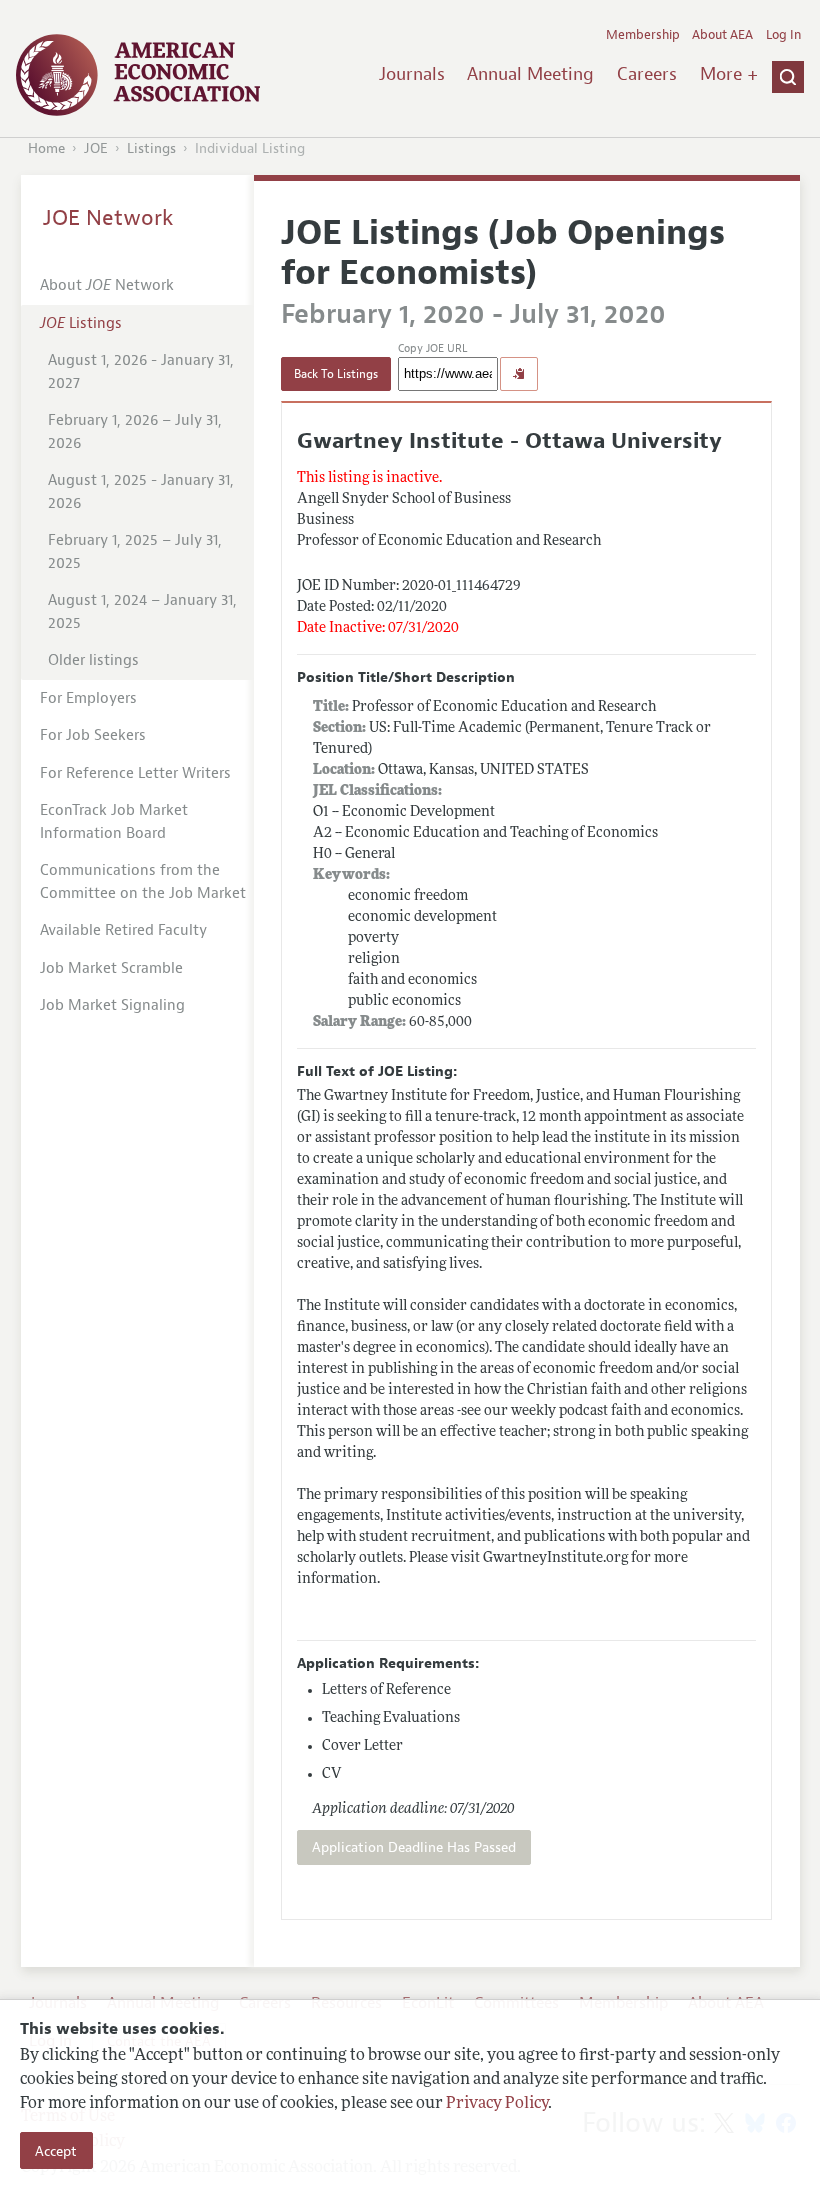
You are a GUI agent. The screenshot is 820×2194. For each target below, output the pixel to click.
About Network (107, 285)
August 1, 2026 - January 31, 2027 (141, 372)
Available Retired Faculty (123, 930)
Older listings (93, 660)
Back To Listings (336, 374)
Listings (151, 148)
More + (729, 74)
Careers (647, 74)
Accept (56, 2151)
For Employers (88, 698)
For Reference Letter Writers (135, 773)
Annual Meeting (530, 74)
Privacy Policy (497, 2104)
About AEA (722, 35)
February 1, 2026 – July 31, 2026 (135, 432)
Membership (643, 35)
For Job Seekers (93, 735)
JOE (96, 148)
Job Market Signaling (112, 1005)
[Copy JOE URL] (519, 374)
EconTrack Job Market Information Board (114, 822)
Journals (412, 74)
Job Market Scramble (111, 968)
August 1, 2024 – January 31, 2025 (142, 612)
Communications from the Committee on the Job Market (143, 882)
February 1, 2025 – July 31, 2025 (135, 552)
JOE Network (108, 218)
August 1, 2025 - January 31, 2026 (141, 492)
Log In (783, 35)
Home (46, 148)
